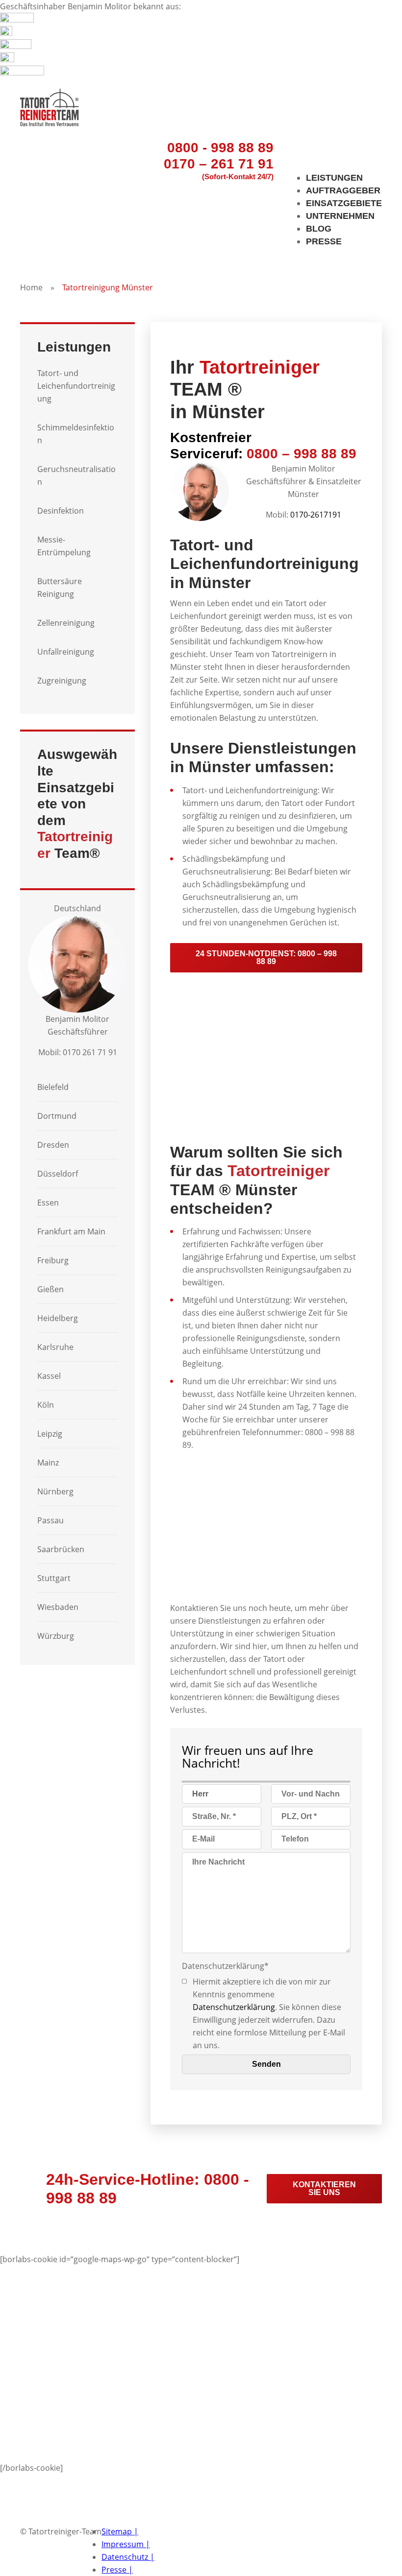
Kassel (49, 1376)
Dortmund (57, 1116)
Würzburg (56, 1636)
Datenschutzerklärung (234, 2007)
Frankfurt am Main (71, 1231)
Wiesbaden (58, 1607)
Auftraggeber (343, 190)
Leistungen (334, 178)
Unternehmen (340, 216)
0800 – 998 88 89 (301, 454)
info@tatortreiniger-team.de (72, 2519)
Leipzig (50, 1434)
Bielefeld (53, 1087)
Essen (48, 1203)
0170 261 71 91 (90, 1052)
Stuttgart (54, 1578)
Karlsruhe (55, 1347)
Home (31, 287)
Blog (319, 229)
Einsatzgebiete (344, 203)
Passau (50, 1520)
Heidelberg (58, 1318)
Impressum (126, 2544)
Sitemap (120, 2531)
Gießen (50, 1289)
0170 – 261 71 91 (219, 164)
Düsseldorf (58, 1174)
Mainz (48, 1463)
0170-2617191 (316, 515)
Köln (46, 1405)
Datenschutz (128, 2557)
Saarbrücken (61, 1549)
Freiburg (53, 1260)
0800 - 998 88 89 (220, 148)
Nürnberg (55, 1491)
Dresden (53, 1145)
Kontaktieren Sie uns (324, 2188)
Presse (324, 241)
